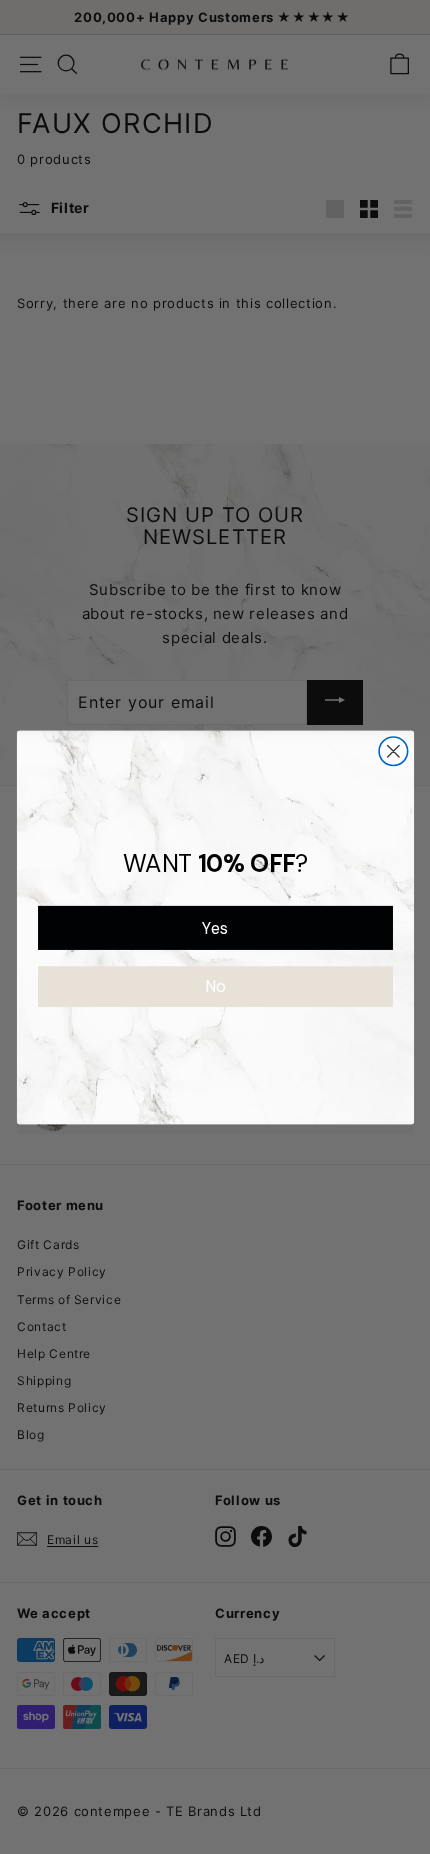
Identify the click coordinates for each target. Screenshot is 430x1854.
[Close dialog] (393, 750)
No (215, 986)
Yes (215, 927)
